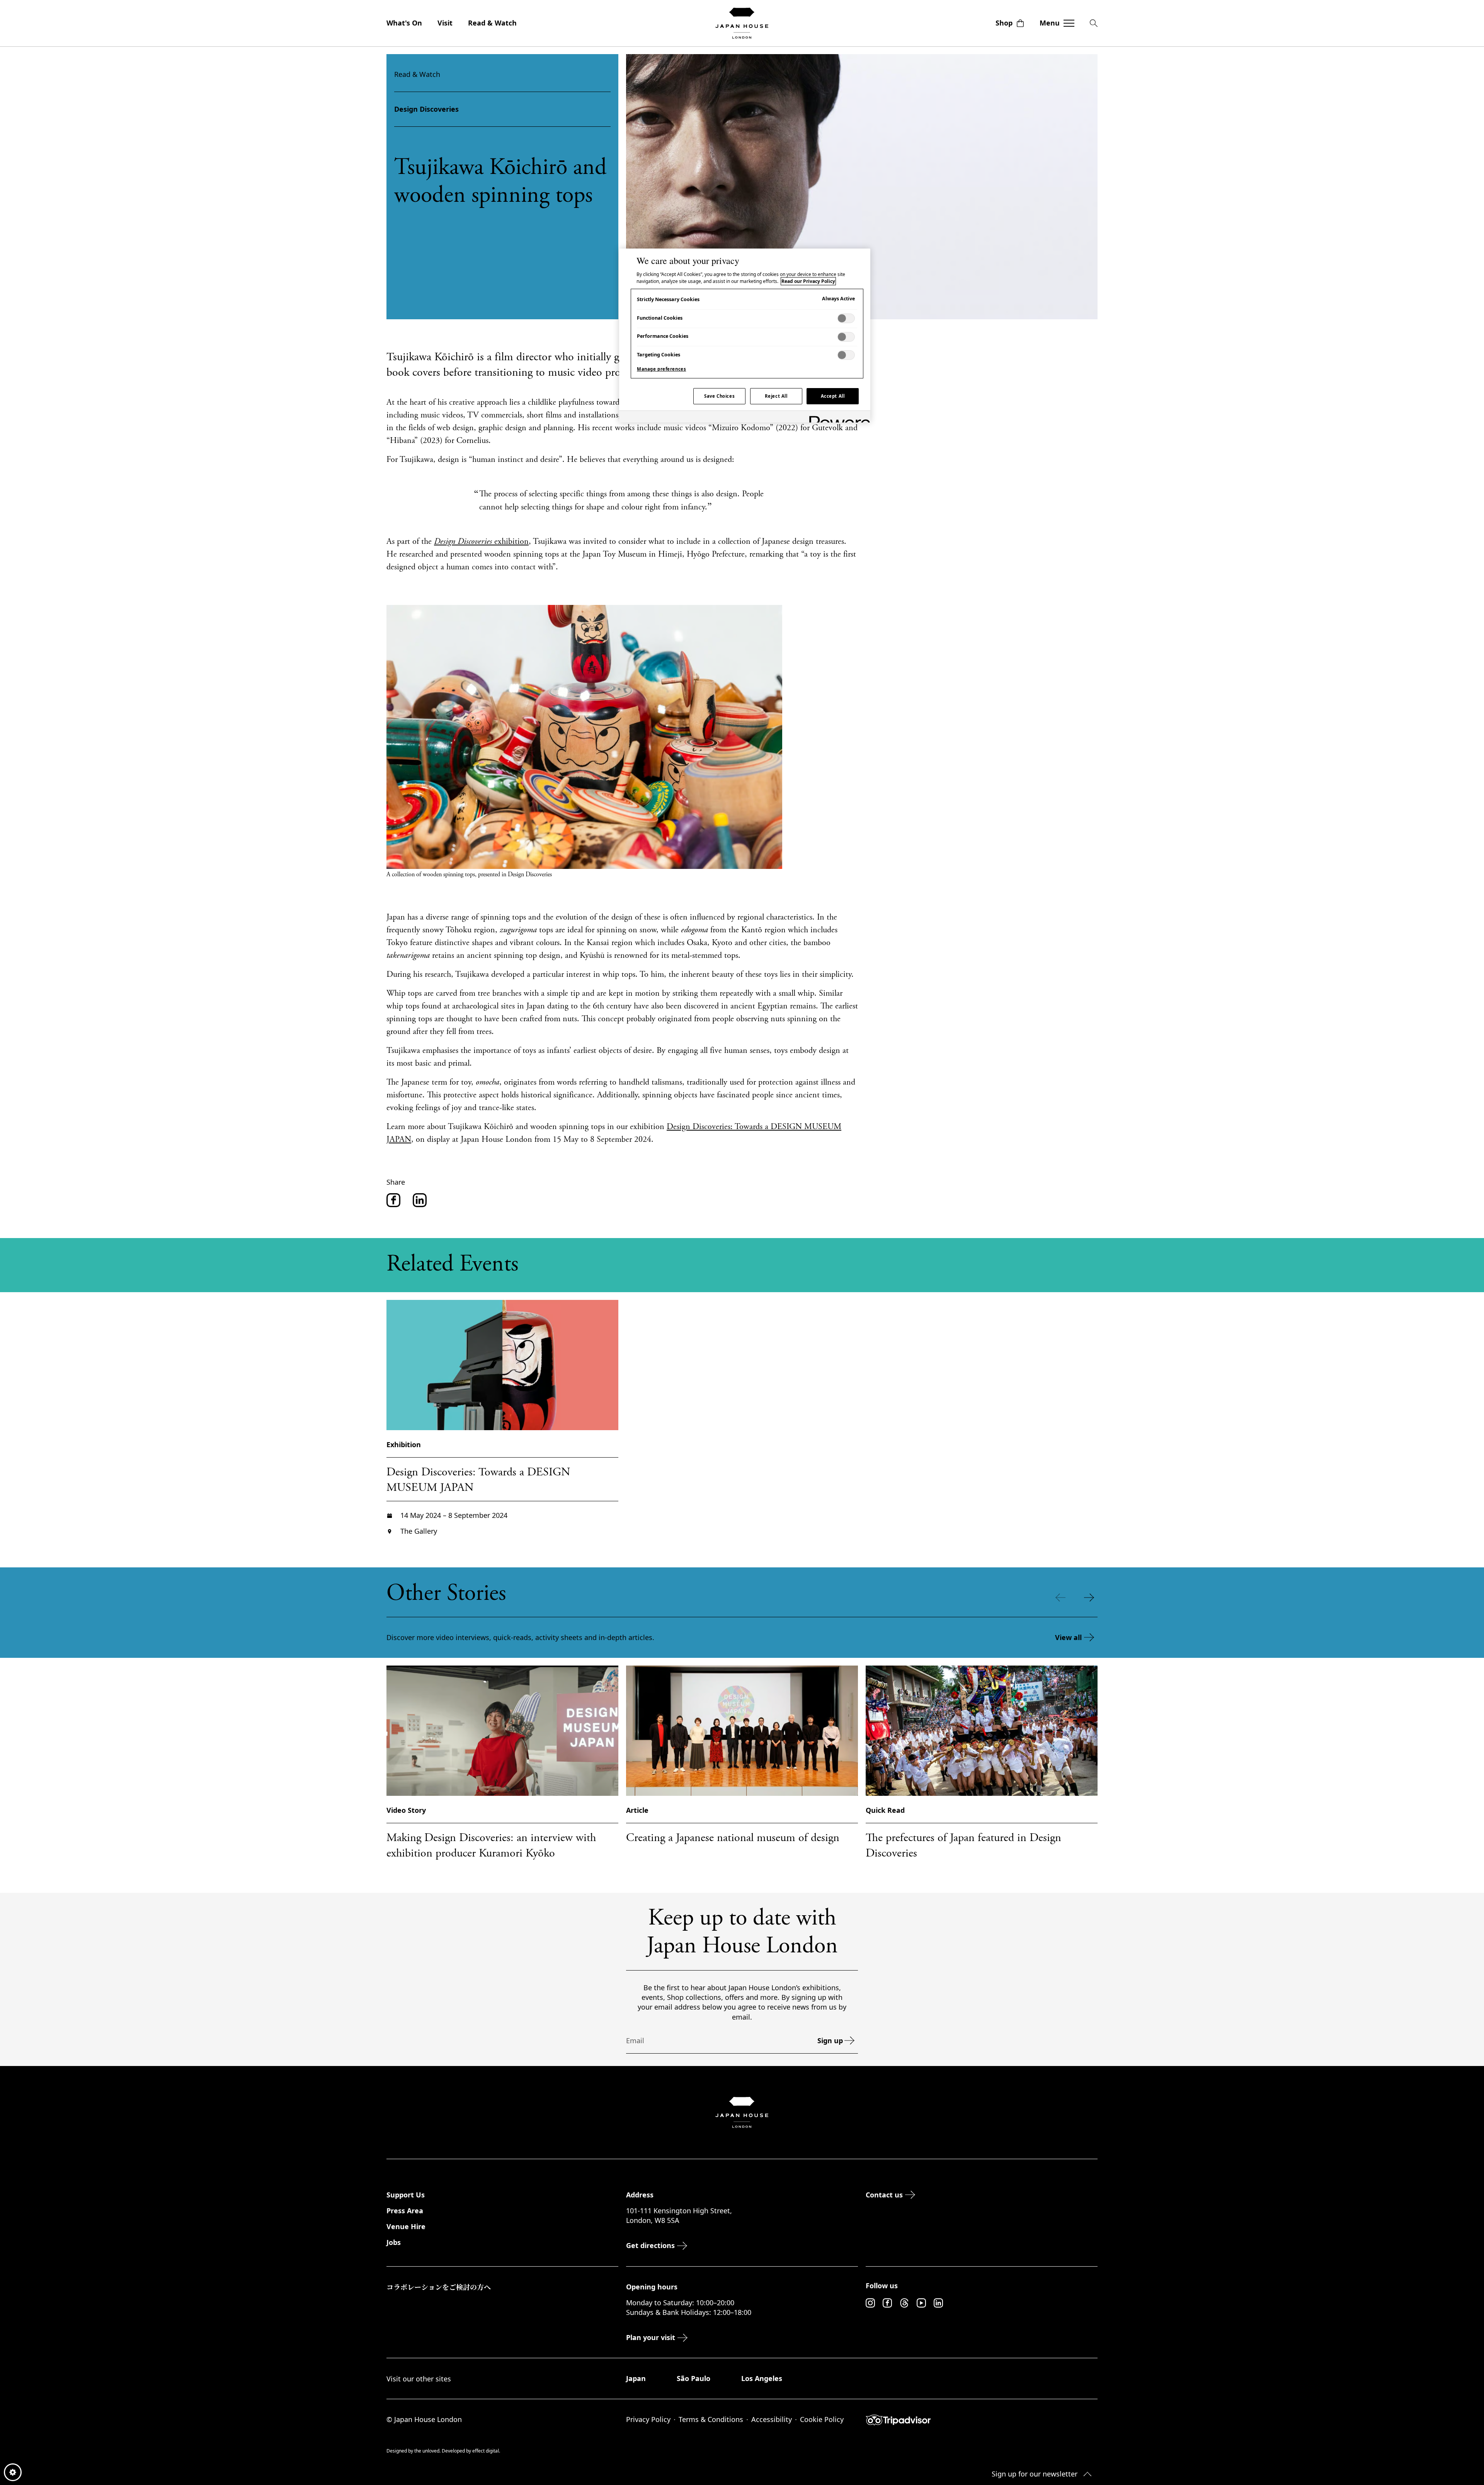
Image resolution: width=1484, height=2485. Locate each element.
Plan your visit (651, 2337)
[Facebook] (887, 2303)
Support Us (406, 2195)
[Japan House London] (742, 23)
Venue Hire (406, 2226)
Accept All (833, 396)
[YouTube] (921, 2303)
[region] (745, 336)
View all (1068, 1637)
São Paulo (693, 2378)
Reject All (776, 396)
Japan (636, 2378)
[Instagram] (870, 2303)
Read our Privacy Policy (808, 281)
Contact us (884, 2195)
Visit (445, 23)
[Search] (1094, 23)
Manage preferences (661, 369)
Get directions (650, 2245)
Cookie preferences (13, 2472)
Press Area (405, 2211)
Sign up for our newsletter (1035, 2474)
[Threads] (904, 2303)
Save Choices (719, 396)
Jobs (394, 2242)
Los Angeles (762, 2378)
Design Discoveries (426, 109)
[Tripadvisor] (982, 2420)
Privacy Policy (648, 2419)
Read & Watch (492, 23)
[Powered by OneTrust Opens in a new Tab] (837, 418)
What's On (404, 23)
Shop (1004, 23)
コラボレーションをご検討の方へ (439, 2287)
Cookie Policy (822, 2419)
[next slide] (1091, 1598)
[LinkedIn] (938, 2303)
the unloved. (428, 2451)
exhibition (481, 542)
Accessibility (772, 2419)
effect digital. (486, 2451)
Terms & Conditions (711, 2419)
